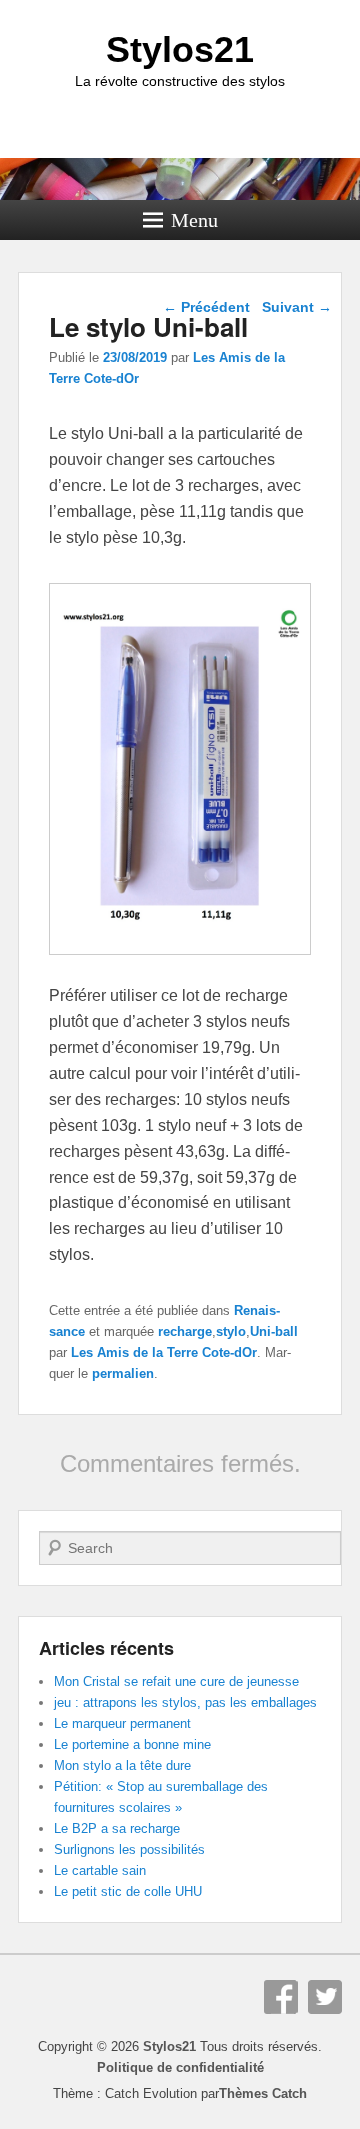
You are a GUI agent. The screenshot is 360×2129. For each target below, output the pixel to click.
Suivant (297, 307)
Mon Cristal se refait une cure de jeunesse (176, 1681)
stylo (231, 1331)
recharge (185, 1331)
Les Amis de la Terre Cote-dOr (164, 1352)
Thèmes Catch (263, 2093)
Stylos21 (180, 49)
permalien (123, 1373)
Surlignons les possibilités (129, 1849)
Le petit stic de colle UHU (128, 1891)
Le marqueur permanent (122, 1723)
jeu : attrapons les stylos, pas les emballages (185, 1702)
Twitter (325, 1997)
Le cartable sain (100, 1870)
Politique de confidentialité (180, 2067)
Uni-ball (274, 1331)
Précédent (206, 307)
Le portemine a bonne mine (132, 1744)
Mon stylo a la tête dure (122, 1765)
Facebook (281, 1997)
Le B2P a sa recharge (117, 1828)
